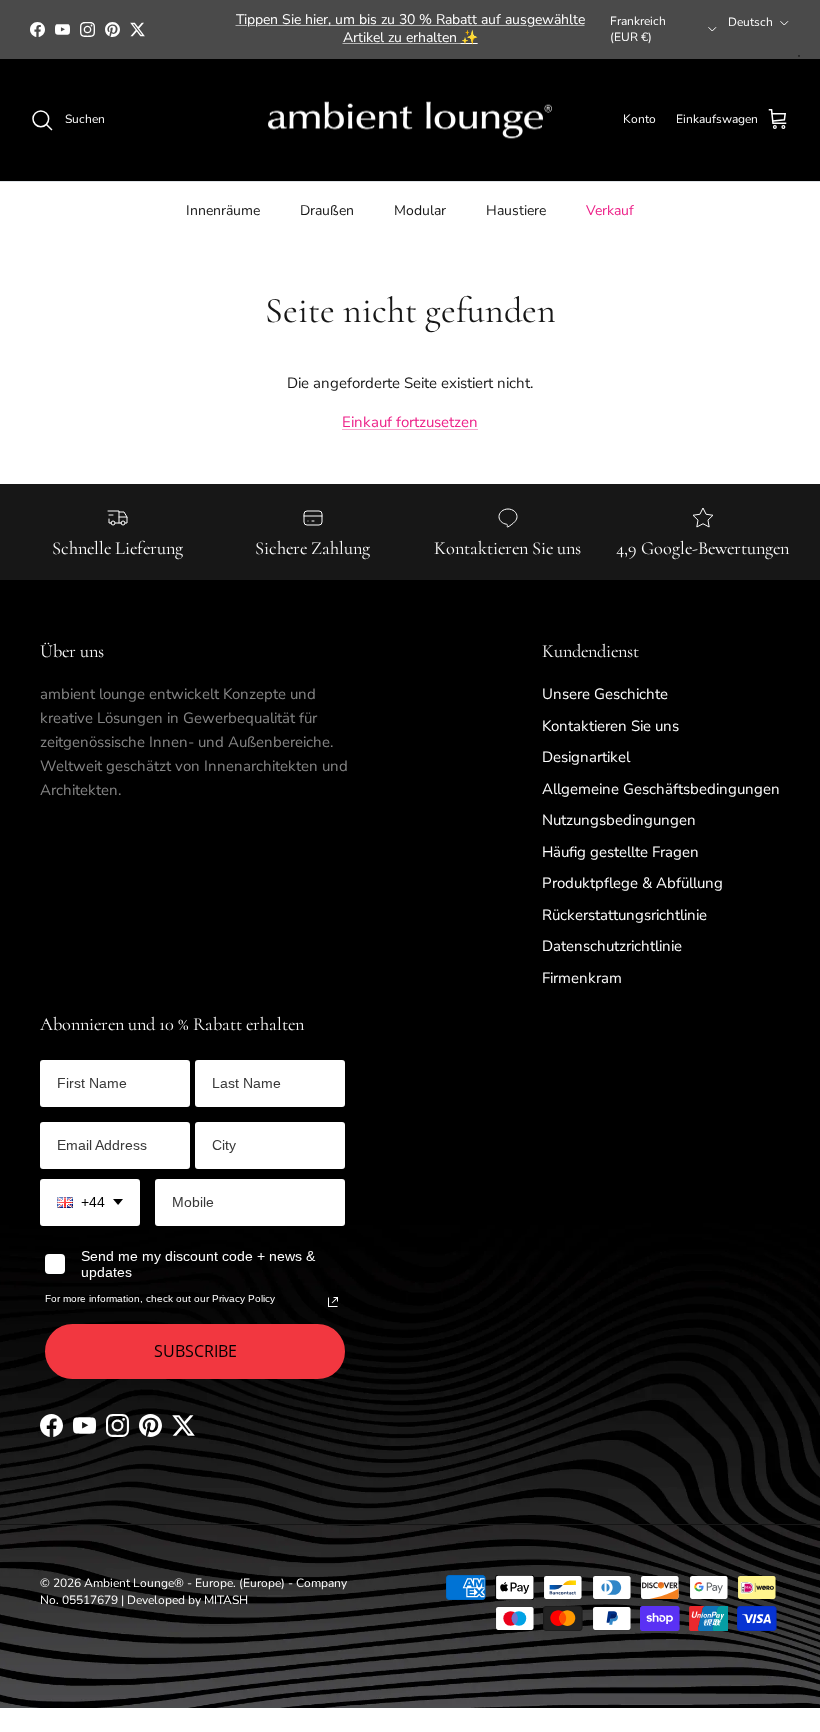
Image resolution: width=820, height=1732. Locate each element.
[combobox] (90, 1202)
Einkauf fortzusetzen (410, 422)
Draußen (327, 210)
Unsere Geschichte (605, 694)
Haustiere (516, 210)
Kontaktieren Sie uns (610, 726)
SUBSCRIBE (195, 1351)
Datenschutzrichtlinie (612, 946)
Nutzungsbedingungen (619, 820)
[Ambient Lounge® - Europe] (410, 120)
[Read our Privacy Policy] (333, 1302)
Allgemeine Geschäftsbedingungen (661, 789)
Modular (420, 210)
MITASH (226, 1600)
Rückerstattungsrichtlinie (624, 915)
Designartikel (586, 757)
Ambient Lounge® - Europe (158, 1583)
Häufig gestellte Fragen (620, 852)
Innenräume (223, 210)
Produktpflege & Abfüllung (632, 883)
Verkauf (610, 210)
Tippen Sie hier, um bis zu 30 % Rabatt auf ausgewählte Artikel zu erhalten (410, 28)
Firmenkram (582, 978)
